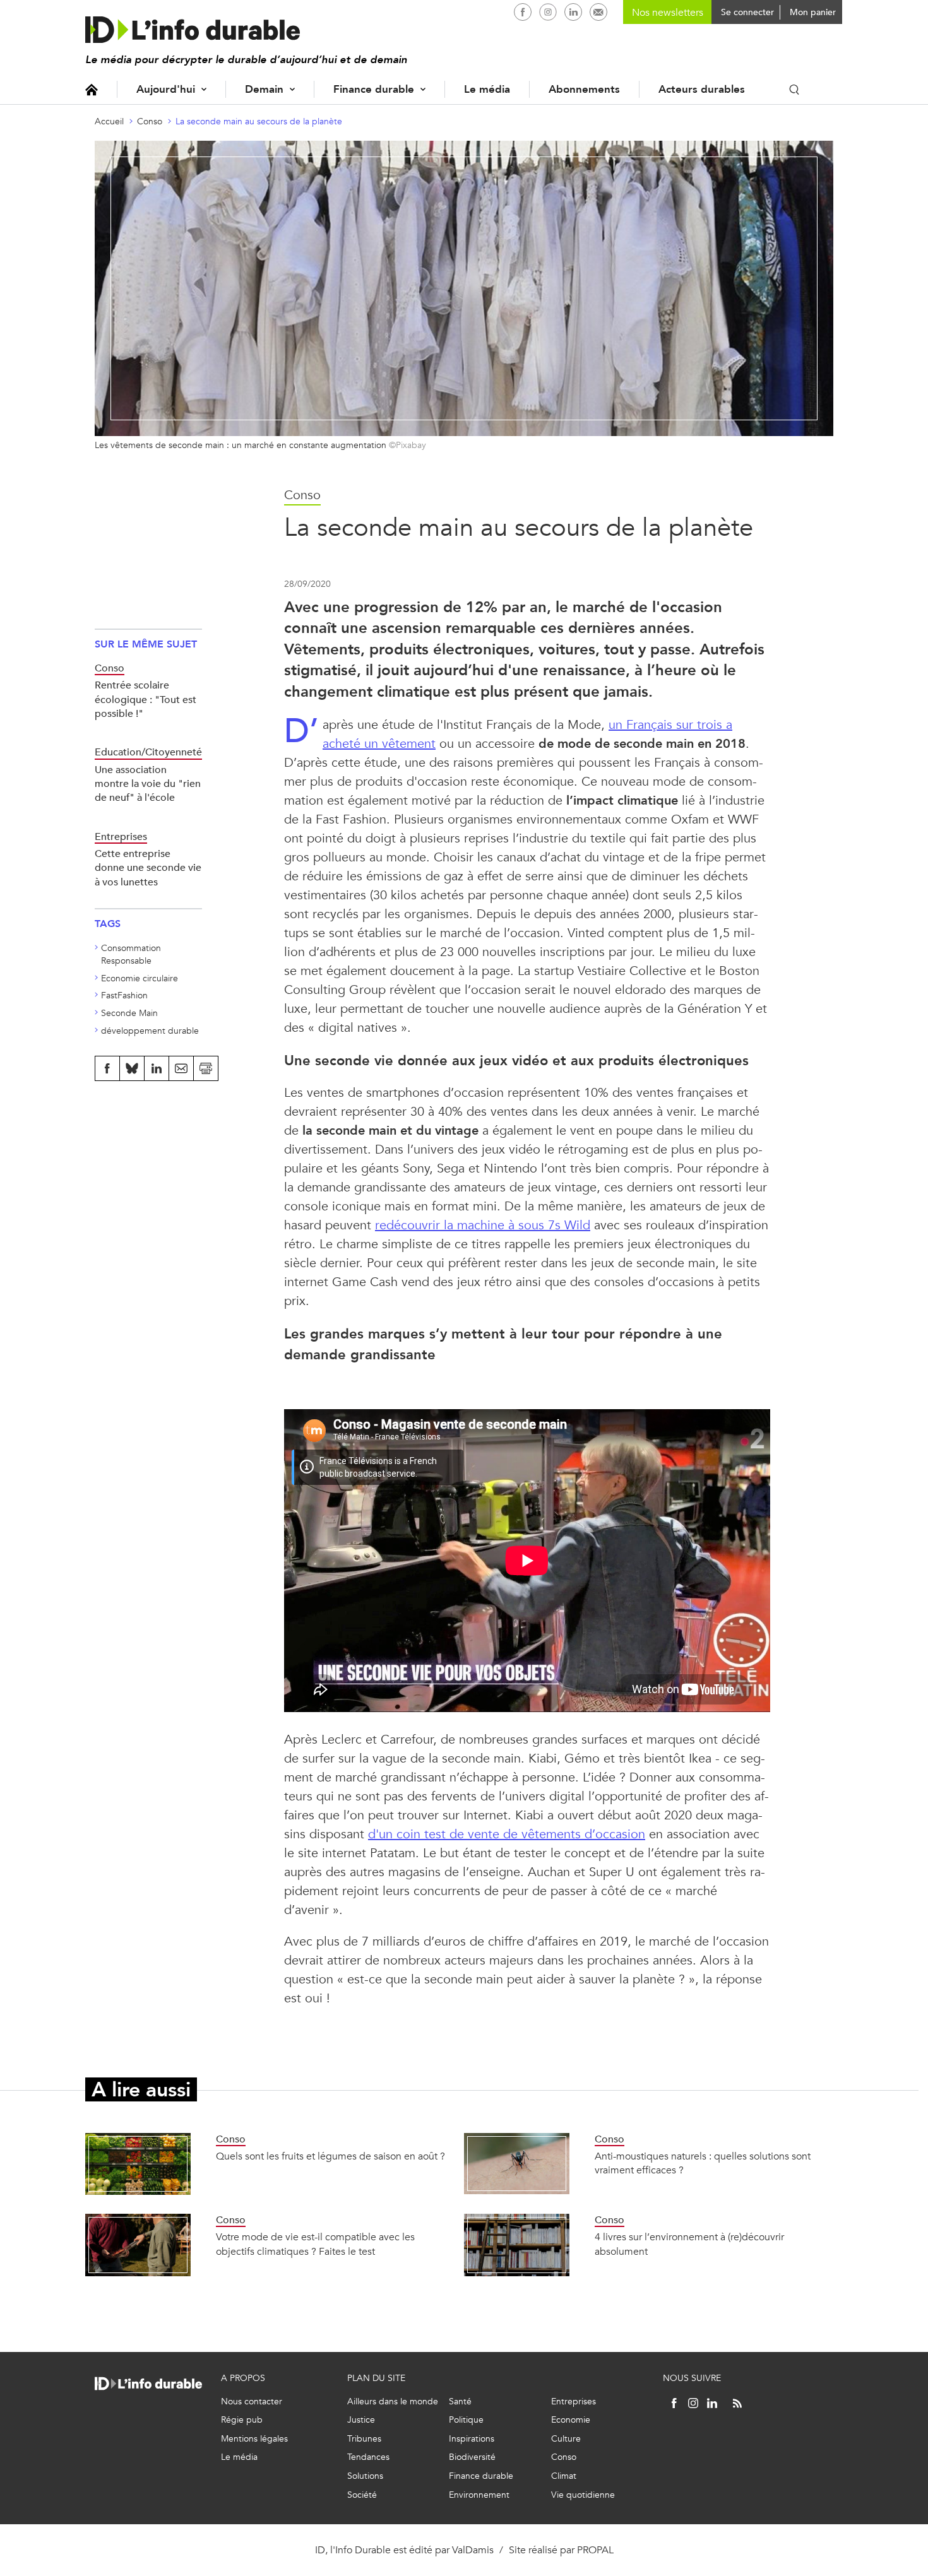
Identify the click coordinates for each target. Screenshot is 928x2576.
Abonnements (584, 89)
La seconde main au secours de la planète (259, 121)
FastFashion (124, 996)
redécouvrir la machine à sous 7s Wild (483, 1225)
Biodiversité (472, 2457)
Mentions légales (254, 2439)
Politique (466, 2420)
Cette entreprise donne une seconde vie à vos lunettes (148, 868)
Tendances (368, 2457)
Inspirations (472, 2439)
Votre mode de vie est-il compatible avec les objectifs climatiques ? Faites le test (315, 2244)
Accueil (92, 89)
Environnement (479, 2495)
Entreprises (574, 2402)
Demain (264, 89)
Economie (571, 2420)
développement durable (150, 1031)
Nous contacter (252, 2402)
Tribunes (364, 2439)
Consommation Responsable (131, 954)
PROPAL (595, 2550)
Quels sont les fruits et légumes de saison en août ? (330, 2156)
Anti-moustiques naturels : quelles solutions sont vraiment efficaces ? (703, 2163)
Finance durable (374, 89)
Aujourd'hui (166, 89)
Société (362, 2495)
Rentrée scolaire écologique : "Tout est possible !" (146, 699)
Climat (564, 2476)
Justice (361, 2420)
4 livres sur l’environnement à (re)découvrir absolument (689, 2244)
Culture (566, 2439)
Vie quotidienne (583, 2495)
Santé (460, 2402)
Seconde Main (129, 1013)
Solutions (365, 2476)
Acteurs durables (702, 89)
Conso (150, 121)
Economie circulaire (140, 978)
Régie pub (242, 2420)
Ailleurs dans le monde (393, 2402)
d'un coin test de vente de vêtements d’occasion (507, 1834)
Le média (487, 89)
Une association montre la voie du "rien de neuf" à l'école (148, 784)
